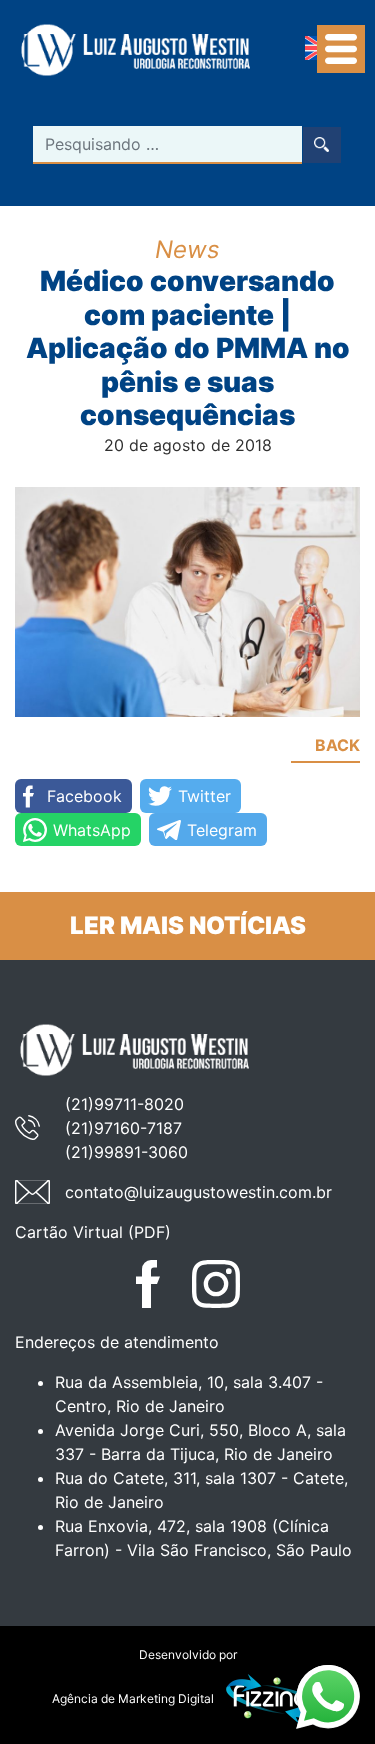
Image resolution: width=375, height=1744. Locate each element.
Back (337, 745)
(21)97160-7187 (123, 1128)
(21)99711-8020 (124, 1104)
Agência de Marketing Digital (133, 1698)
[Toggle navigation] (341, 49)
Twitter (204, 796)
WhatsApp (92, 830)
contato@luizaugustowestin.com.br (198, 1192)
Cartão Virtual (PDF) (93, 1232)
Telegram (222, 830)
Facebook (84, 796)
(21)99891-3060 (126, 1152)
